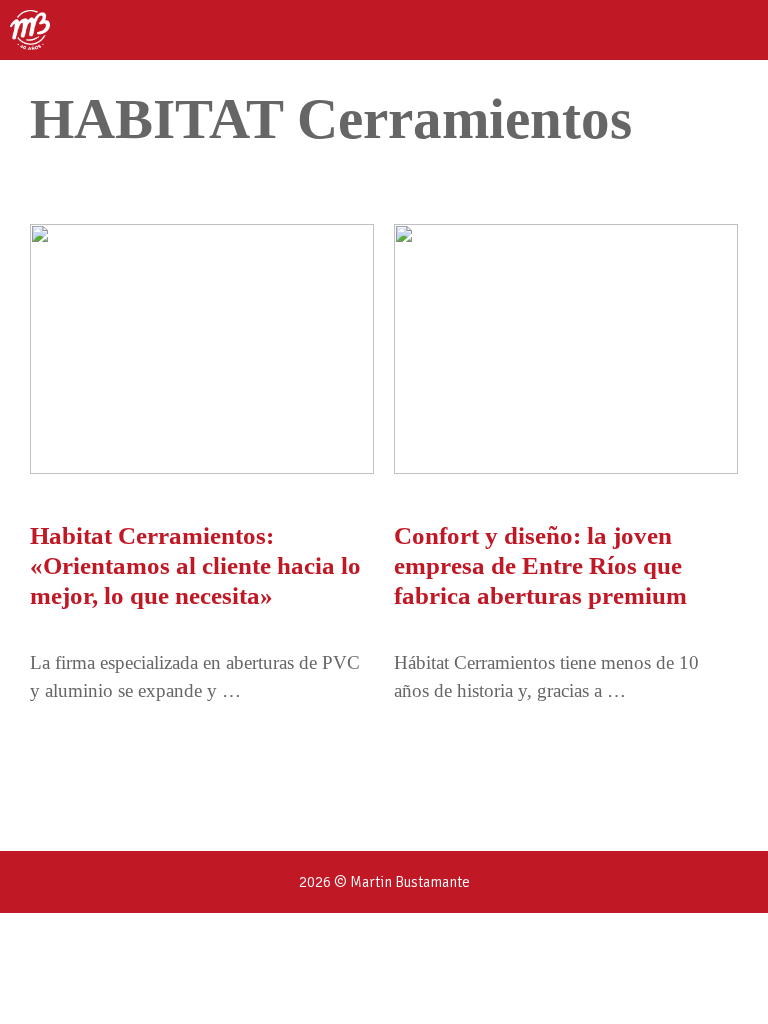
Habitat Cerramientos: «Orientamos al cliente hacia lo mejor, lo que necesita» (195, 565)
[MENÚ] (735, 30)
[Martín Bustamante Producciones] (30, 30)
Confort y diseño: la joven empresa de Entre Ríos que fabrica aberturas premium (540, 565)
